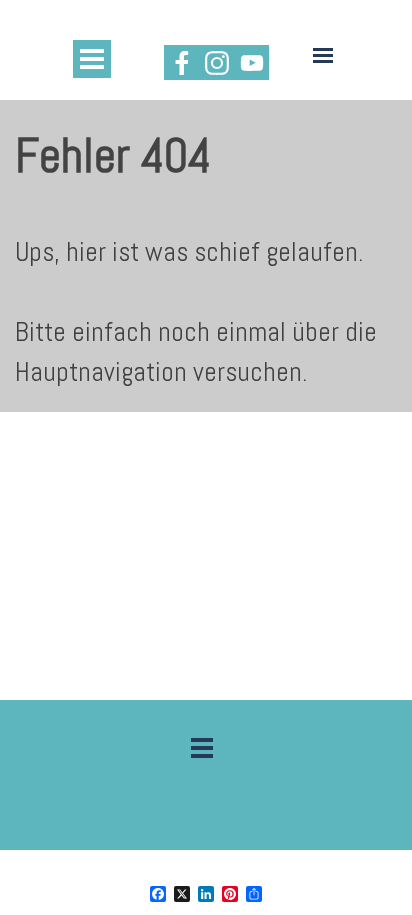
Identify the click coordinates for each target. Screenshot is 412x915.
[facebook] (181, 62)
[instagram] (216, 62)
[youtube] (251, 62)
